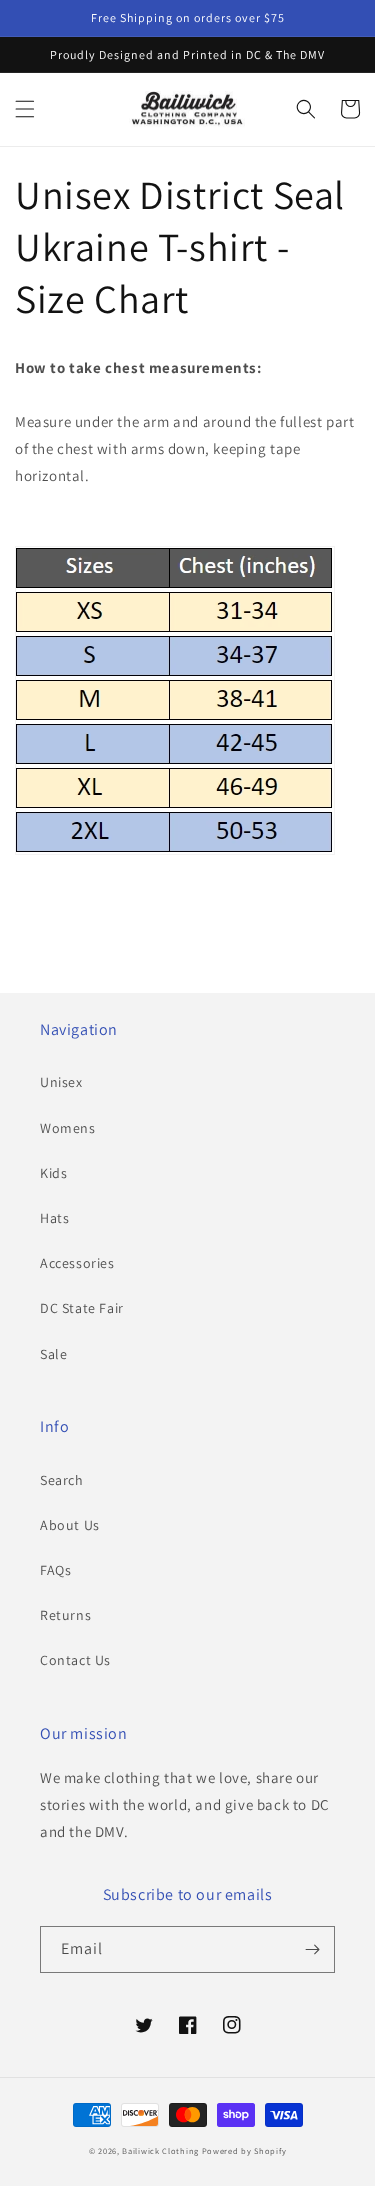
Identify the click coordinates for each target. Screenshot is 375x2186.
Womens (68, 1128)
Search (62, 1480)
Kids (53, 1173)
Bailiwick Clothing (160, 2150)
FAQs (55, 1570)
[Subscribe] (312, 1949)
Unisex (61, 1082)
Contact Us (75, 1660)
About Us (70, 1525)
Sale (53, 1354)
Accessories (77, 1263)
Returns (65, 1615)
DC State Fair (82, 1308)
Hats (54, 1218)
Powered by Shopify (244, 2150)
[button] (25, 109)
